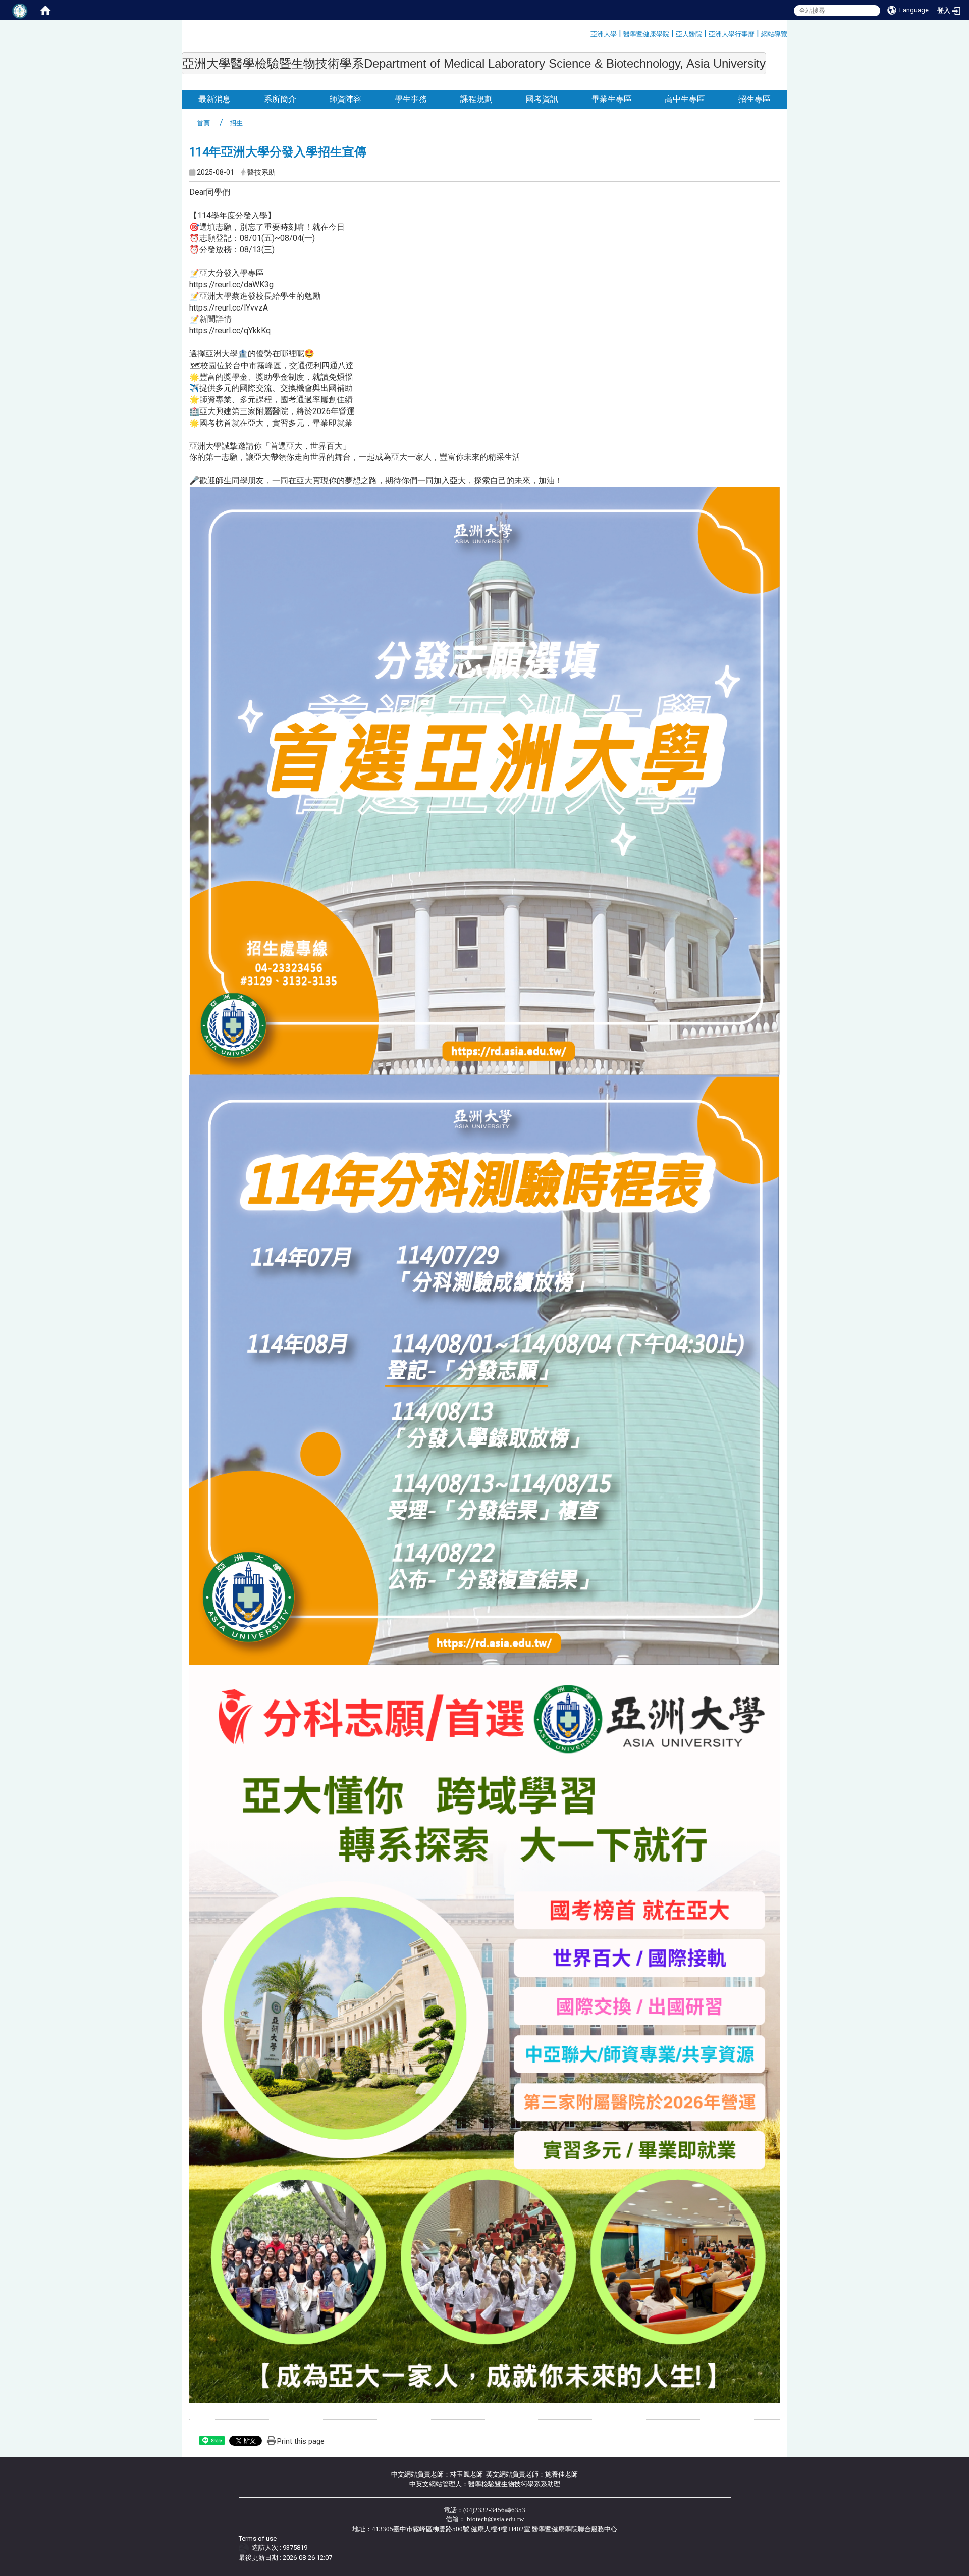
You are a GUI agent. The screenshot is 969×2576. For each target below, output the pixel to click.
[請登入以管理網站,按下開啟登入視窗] (20, 10)
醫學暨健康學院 (646, 34)
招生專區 (755, 99)
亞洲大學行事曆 (732, 34)
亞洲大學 (604, 34)
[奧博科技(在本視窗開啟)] (246, 2548)
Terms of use (258, 2538)
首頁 (203, 123)
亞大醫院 (689, 34)
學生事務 (411, 99)
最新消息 (214, 99)
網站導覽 (774, 34)
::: (587, 33)
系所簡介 (280, 99)
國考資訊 (542, 99)
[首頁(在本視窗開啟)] (45, 10)
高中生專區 (685, 99)
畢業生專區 (612, 99)
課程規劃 (476, 99)
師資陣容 (345, 99)
